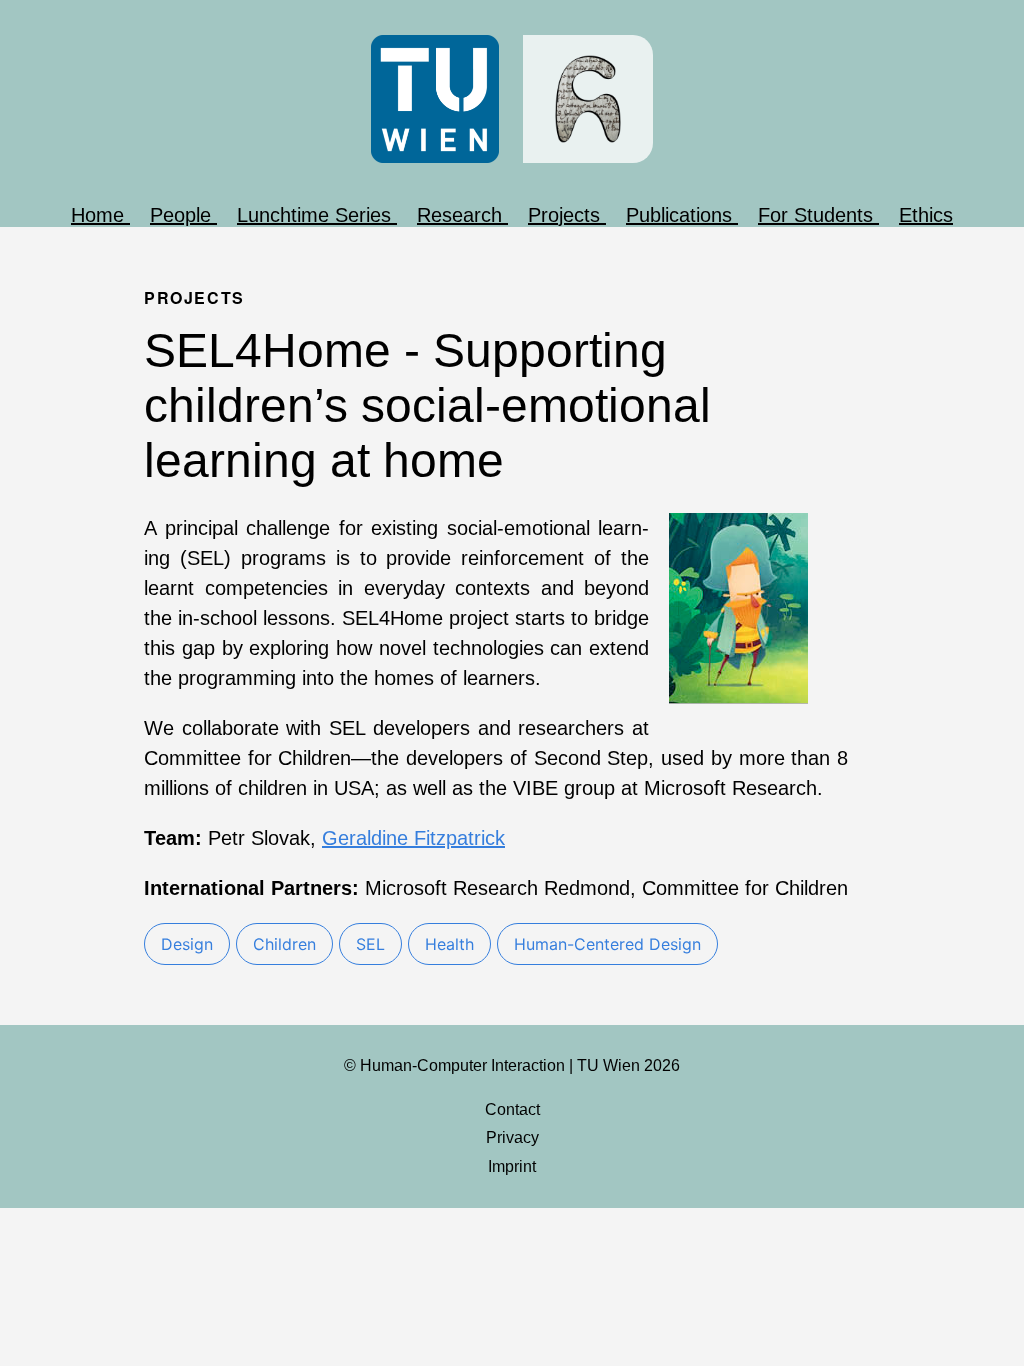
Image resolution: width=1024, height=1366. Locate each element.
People (183, 215)
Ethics (926, 215)
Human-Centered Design (607, 944)
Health (449, 944)
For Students (818, 215)
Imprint (512, 1166)
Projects (567, 215)
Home (100, 215)
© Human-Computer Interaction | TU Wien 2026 (512, 1065)
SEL (370, 944)
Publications (682, 215)
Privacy (512, 1137)
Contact (512, 1109)
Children (284, 944)
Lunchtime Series (317, 215)
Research (462, 215)
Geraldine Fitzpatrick (413, 838)
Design (187, 944)
